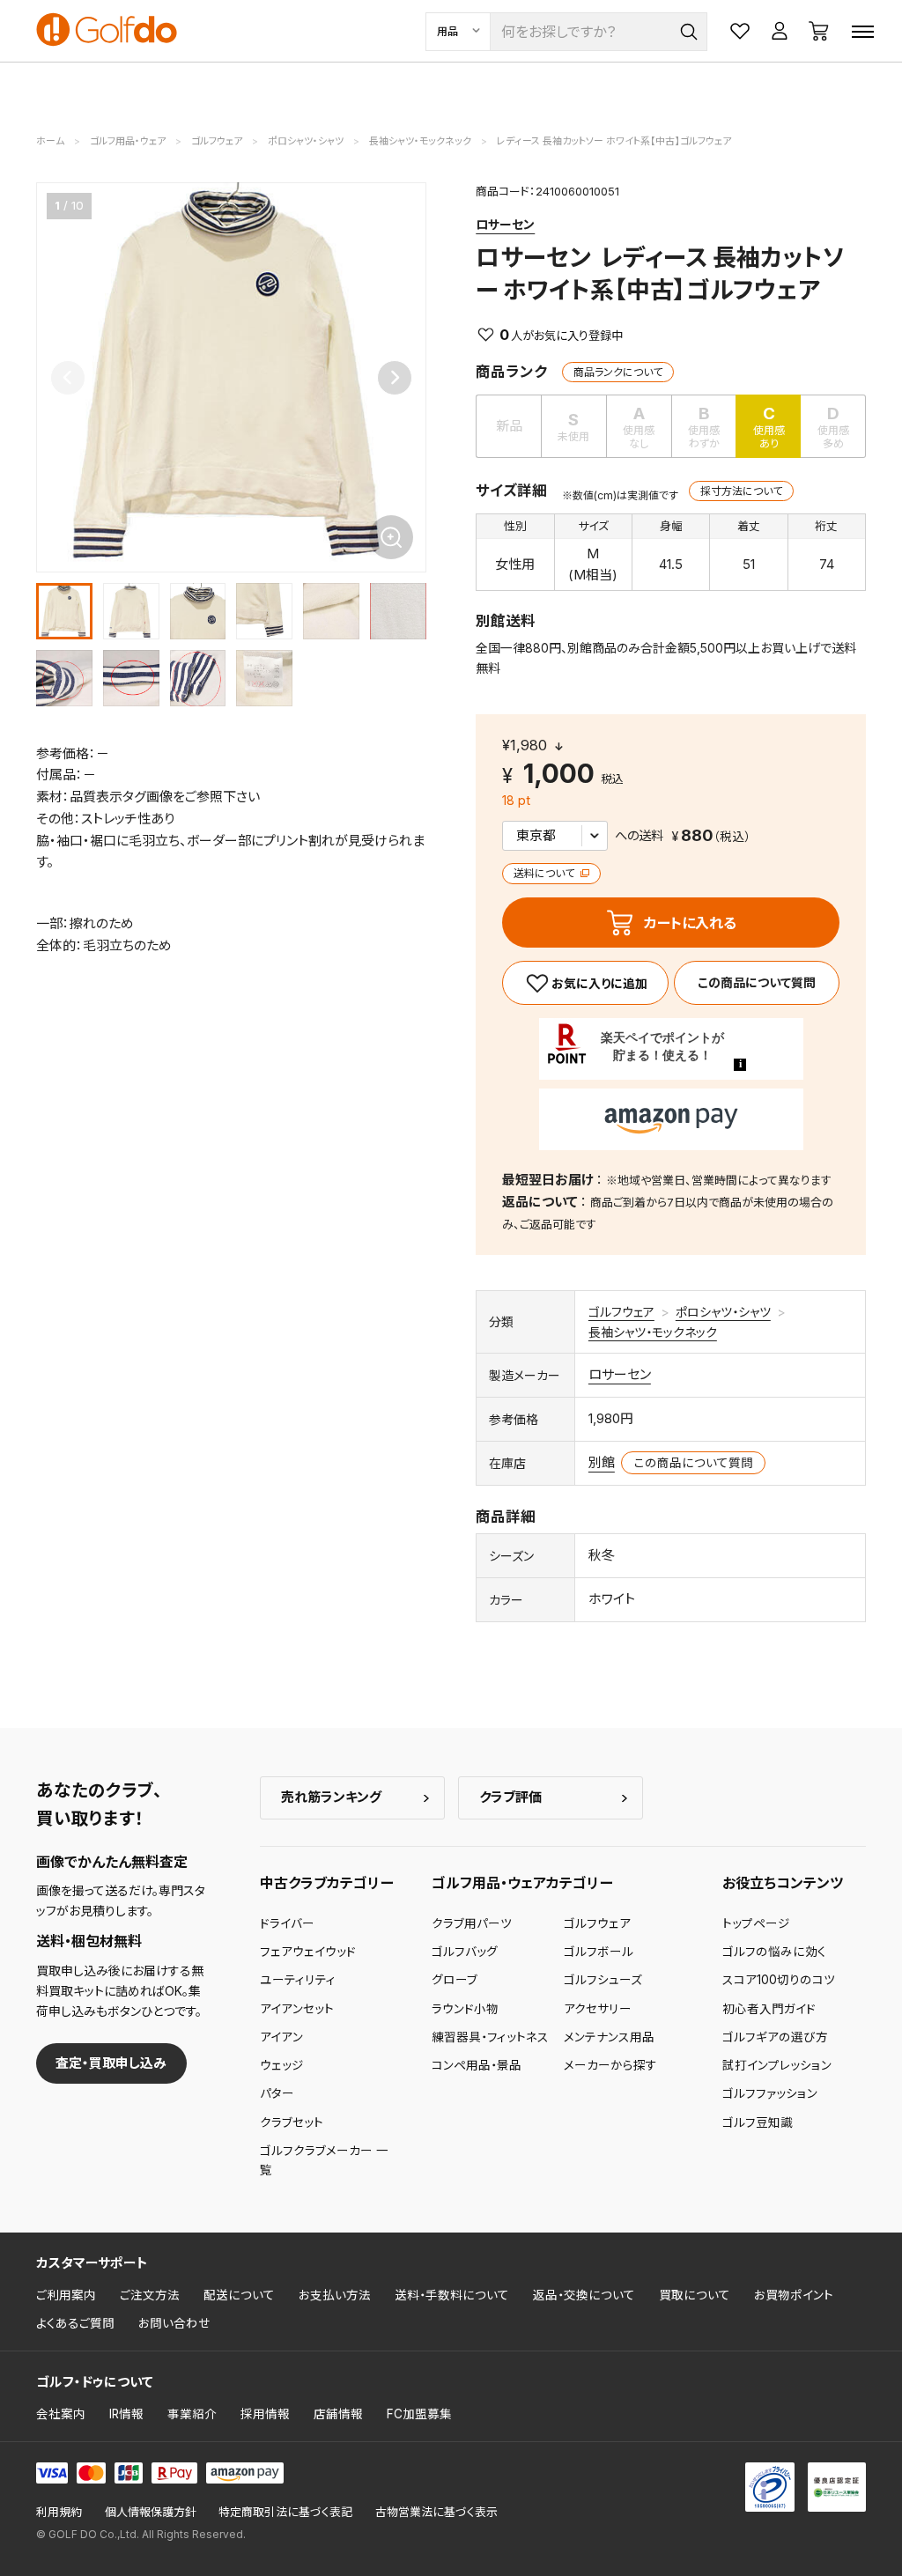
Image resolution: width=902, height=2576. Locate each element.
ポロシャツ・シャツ (723, 1312)
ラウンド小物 (465, 2009)
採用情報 (265, 2414)
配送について (239, 2295)
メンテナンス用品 (609, 2037)
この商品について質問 (757, 982)
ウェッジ (282, 2065)
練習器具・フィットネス (490, 2037)
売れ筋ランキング (331, 1797)
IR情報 (126, 2414)
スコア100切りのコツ (779, 1980)
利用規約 (59, 2512)
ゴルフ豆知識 (758, 2122)
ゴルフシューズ (603, 1980)
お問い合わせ (174, 2323)
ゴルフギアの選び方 (775, 2037)
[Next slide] (395, 378)
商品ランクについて (618, 372)
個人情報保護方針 (151, 2512)
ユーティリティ (298, 1980)
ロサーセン (505, 224)
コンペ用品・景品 (477, 2065)
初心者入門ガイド (769, 2009)
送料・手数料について (452, 2295)
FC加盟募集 (419, 2414)
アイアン (281, 2037)
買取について (695, 2295)
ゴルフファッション (770, 2093)
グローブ (455, 1980)
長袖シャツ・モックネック (653, 1332)
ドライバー (287, 1923)
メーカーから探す (610, 2065)
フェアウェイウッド (308, 1952)
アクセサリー (598, 2009)
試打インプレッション (777, 2065)
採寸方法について (741, 491)
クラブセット (292, 2122)
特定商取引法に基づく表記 (285, 2512)
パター (277, 2093)
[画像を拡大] (391, 537)
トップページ (756, 1923)
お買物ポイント (794, 2295)
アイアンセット (297, 2009)
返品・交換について (584, 2295)
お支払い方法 (335, 2295)
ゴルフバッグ (465, 1952)
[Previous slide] (68, 378)
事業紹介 (192, 2414)
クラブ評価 (510, 1797)
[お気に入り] (585, 983)
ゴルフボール (599, 1952)
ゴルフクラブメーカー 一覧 (324, 2160)
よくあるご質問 (75, 2323)
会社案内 (61, 2414)
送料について (545, 873)
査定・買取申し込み (111, 2063)
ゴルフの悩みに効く (774, 1952)
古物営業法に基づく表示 (436, 2512)
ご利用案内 (66, 2295)
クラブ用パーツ (472, 1923)
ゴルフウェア (621, 1312)
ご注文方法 (150, 2295)
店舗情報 (338, 2414)
